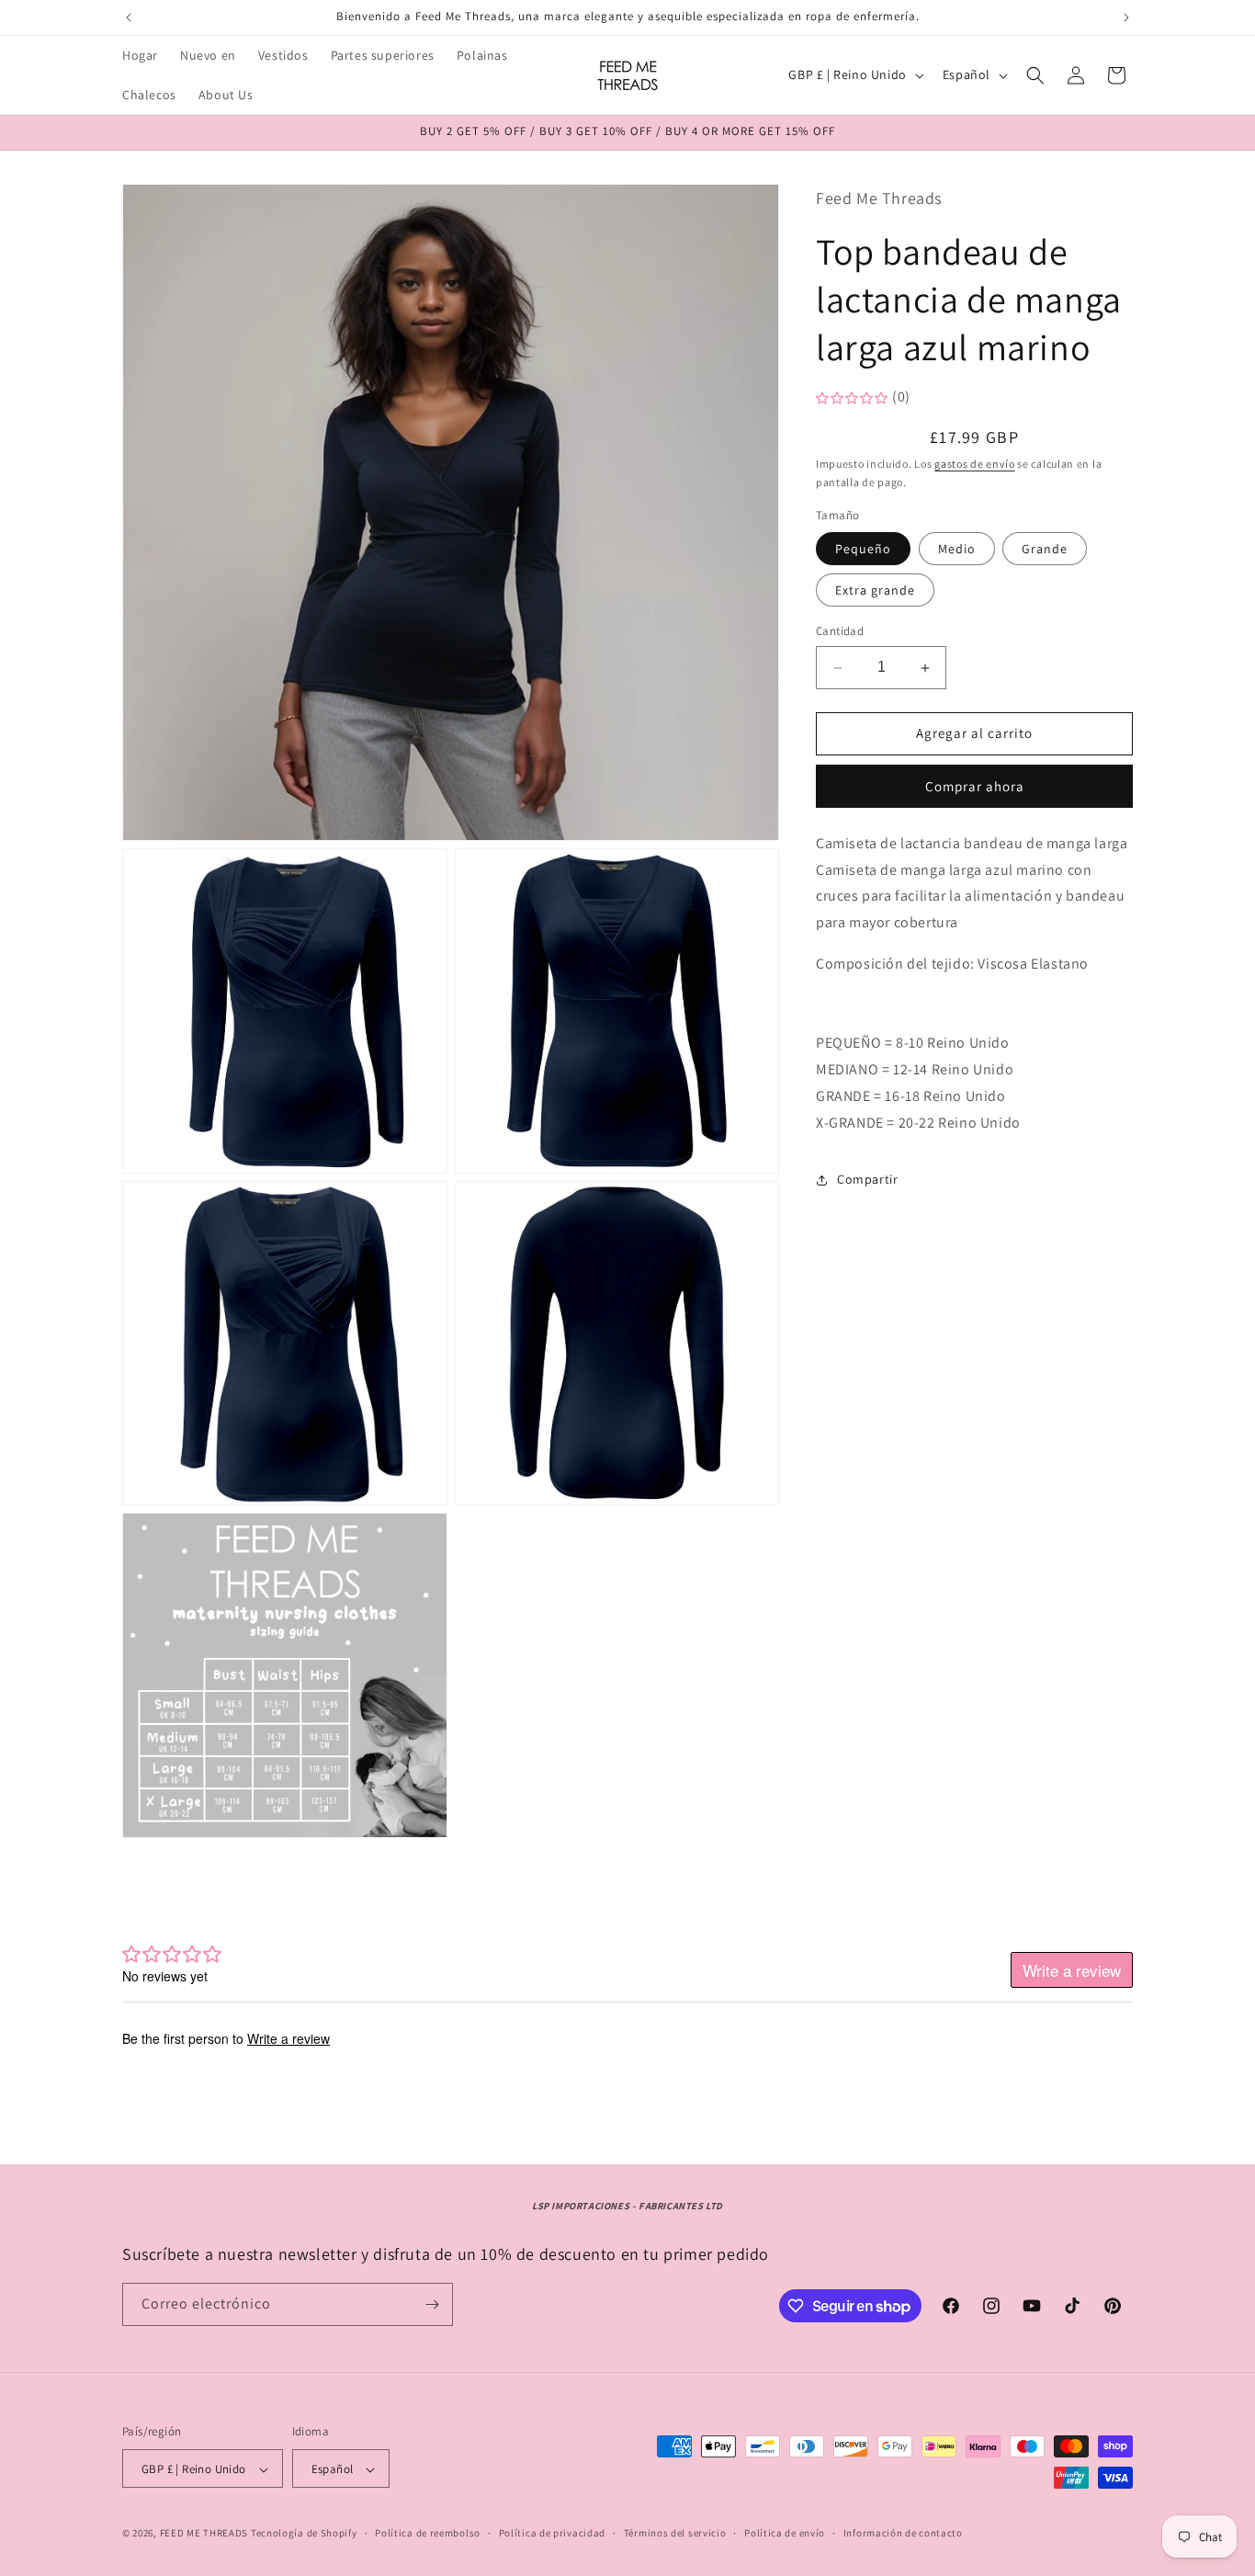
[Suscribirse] (432, 2304)
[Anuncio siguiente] (1126, 17)
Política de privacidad (552, 2533)
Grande (1045, 550)
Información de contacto (903, 2533)
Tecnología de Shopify (304, 2534)
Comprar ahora (975, 786)
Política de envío (785, 2533)
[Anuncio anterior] (129, 17)
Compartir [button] (867, 1179)
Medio (957, 550)
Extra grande (875, 591)
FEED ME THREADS (204, 2534)
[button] (1035, 75)
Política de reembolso (428, 2533)
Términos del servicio (675, 2533)
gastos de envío (975, 464)
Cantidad (840, 632)
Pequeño (863, 550)
